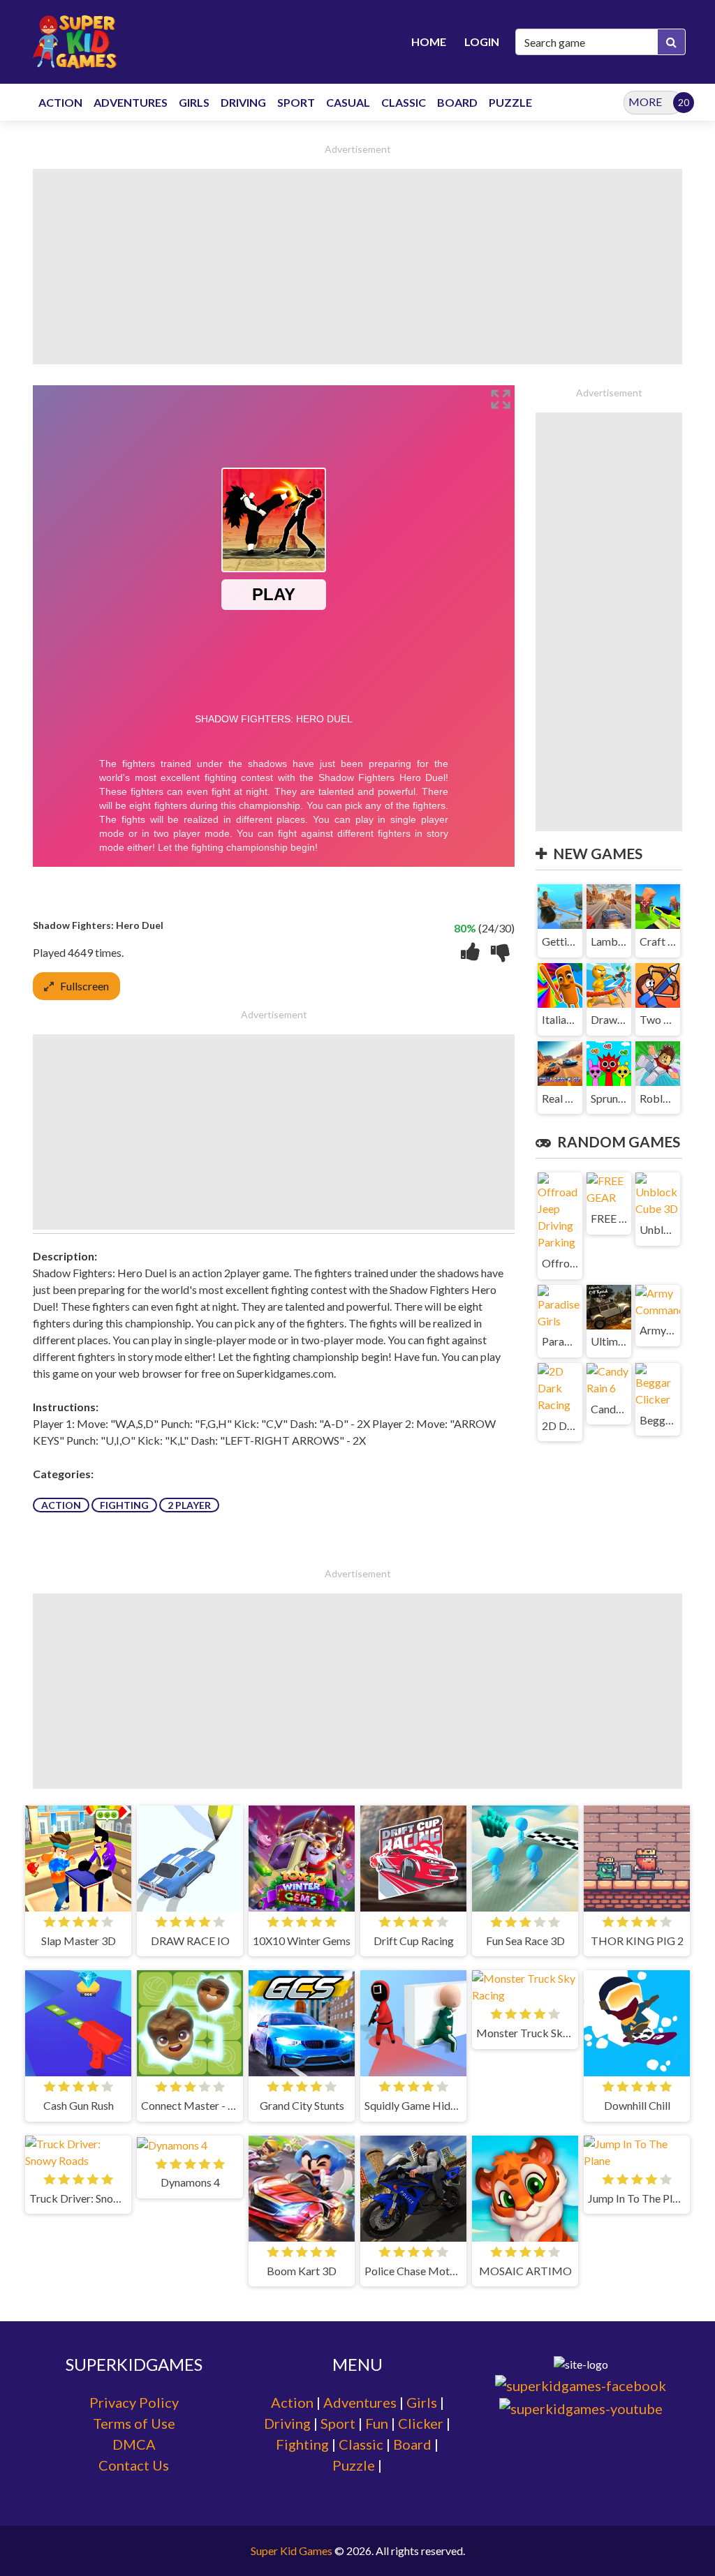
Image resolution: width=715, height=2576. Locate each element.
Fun (377, 2423)
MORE (645, 102)
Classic (361, 2444)
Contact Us (134, 2465)
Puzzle (354, 2465)
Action (61, 1505)
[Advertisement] (357, 267)
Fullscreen (84, 986)
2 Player (189, 1505)
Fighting (124, 1505)
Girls (422, 2402)
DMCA (134, 2444)
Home (429, 42)
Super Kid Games (292, 2551)
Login (482, 42)
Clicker (421, 2423)
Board (412, 2444)
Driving (287, 2423)
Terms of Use (134, 2423)
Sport (338, 2423)
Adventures (360, 2402)
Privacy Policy (134, 2402)
